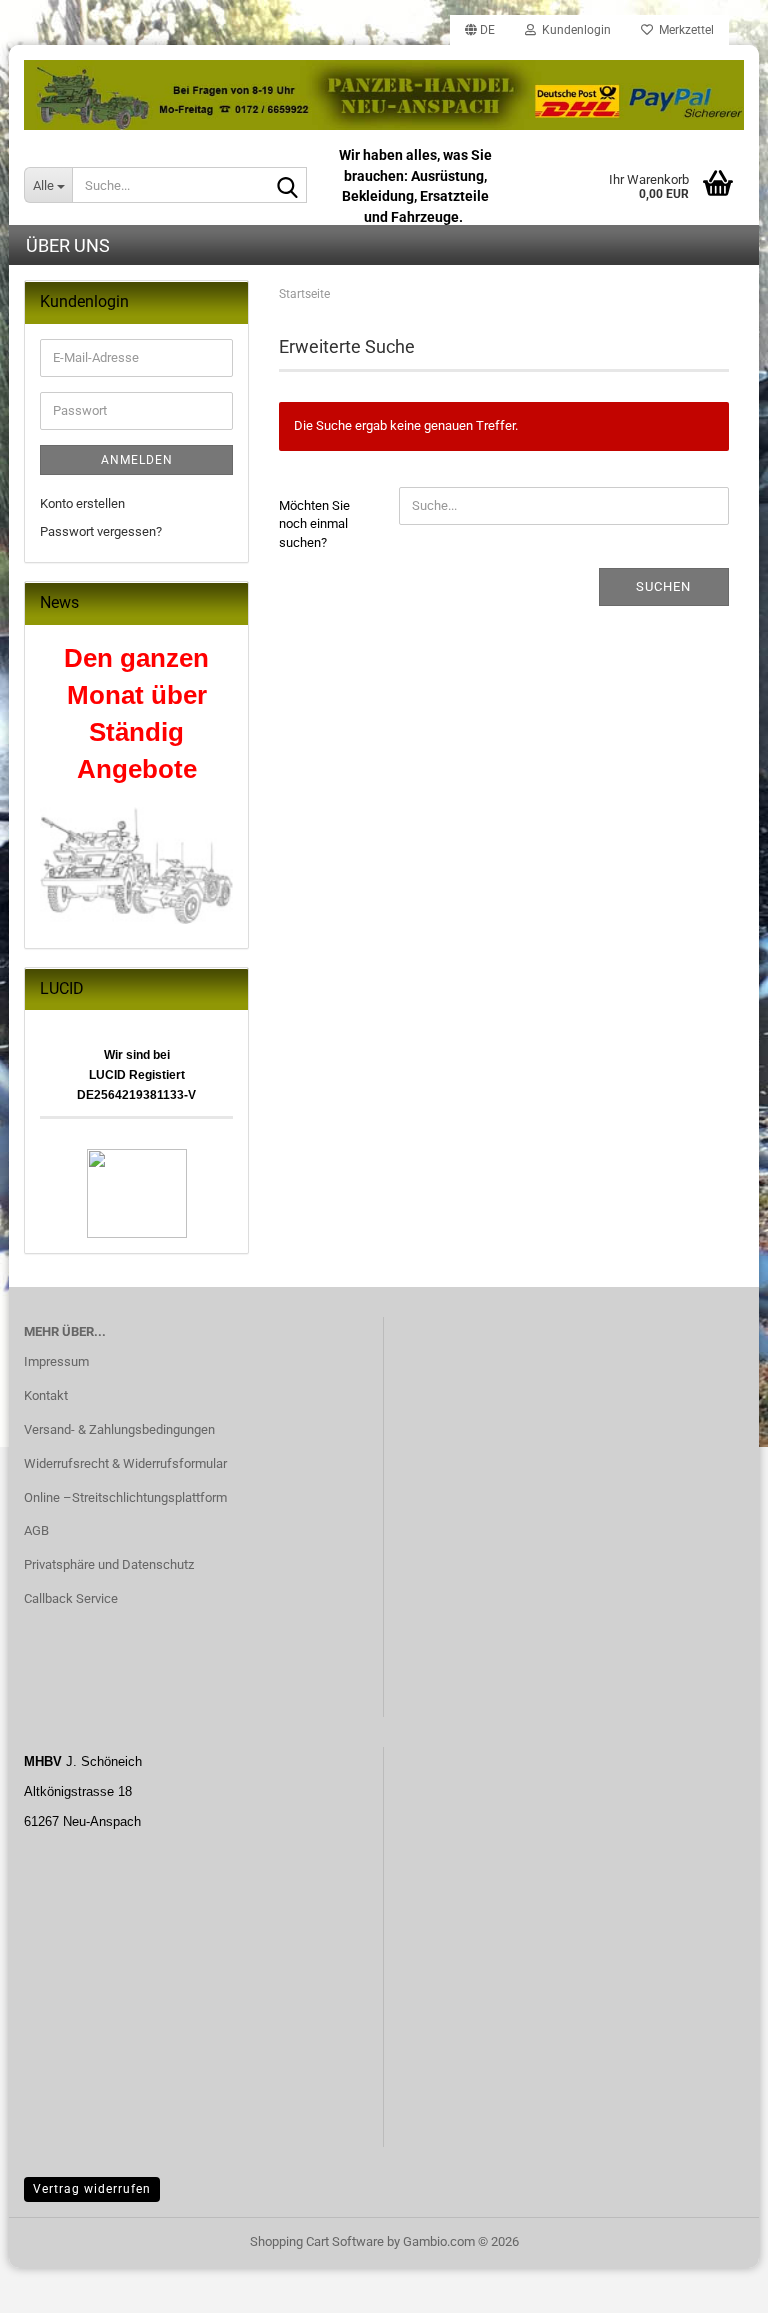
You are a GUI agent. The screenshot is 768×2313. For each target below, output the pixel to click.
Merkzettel (683, 30)
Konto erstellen (82, 503)
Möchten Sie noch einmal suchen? (314, 524)
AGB (36, 1530)
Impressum (56, 1361)
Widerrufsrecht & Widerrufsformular (125, 1463)
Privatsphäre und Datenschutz (109, 1564)
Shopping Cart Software (317, 2241)
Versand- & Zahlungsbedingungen (119, 1429)
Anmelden (137, 460)
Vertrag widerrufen (92, 2189)
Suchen (663, 586)
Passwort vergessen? (101, 531)
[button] (480, 30)
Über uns (68, 245)
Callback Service (71, 1598)
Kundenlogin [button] (573, 30)
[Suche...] (288, 186)
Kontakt (46, 1395)
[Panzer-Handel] (384, 95)
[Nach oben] (713, 2283)
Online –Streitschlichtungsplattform (125, 1497)
